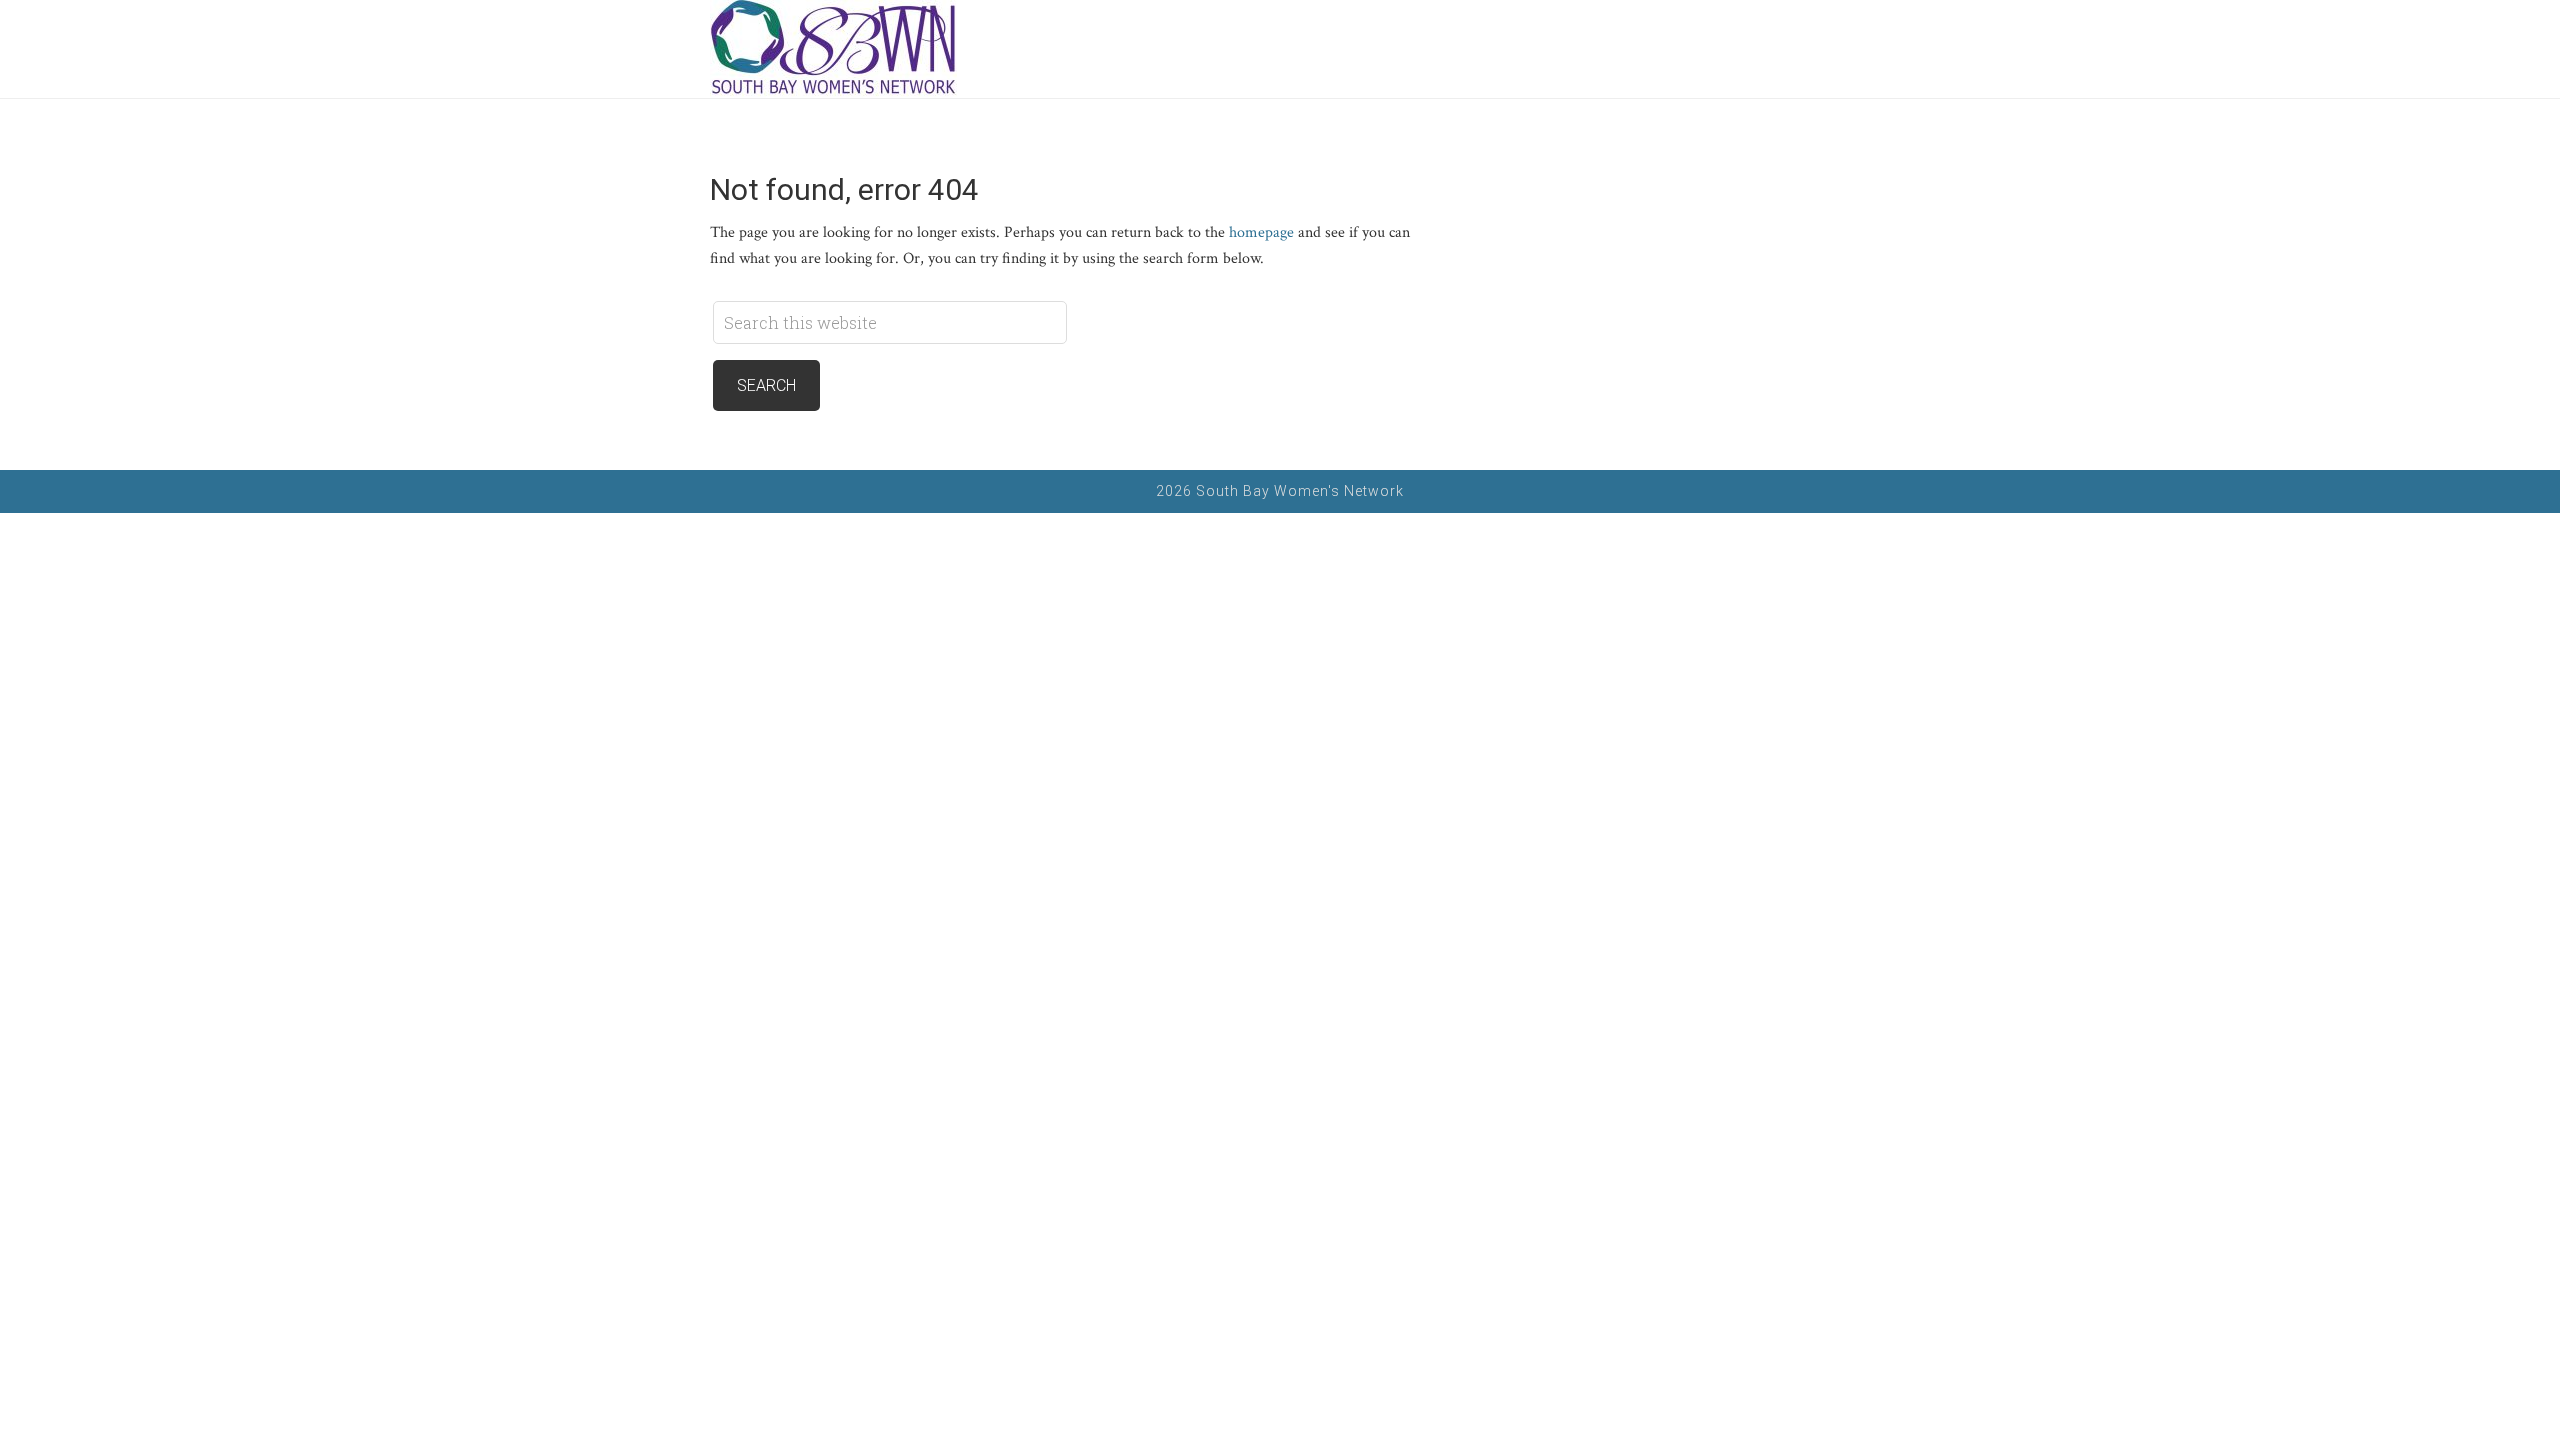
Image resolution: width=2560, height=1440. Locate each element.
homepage (1261, 232)
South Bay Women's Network (870, 49)
